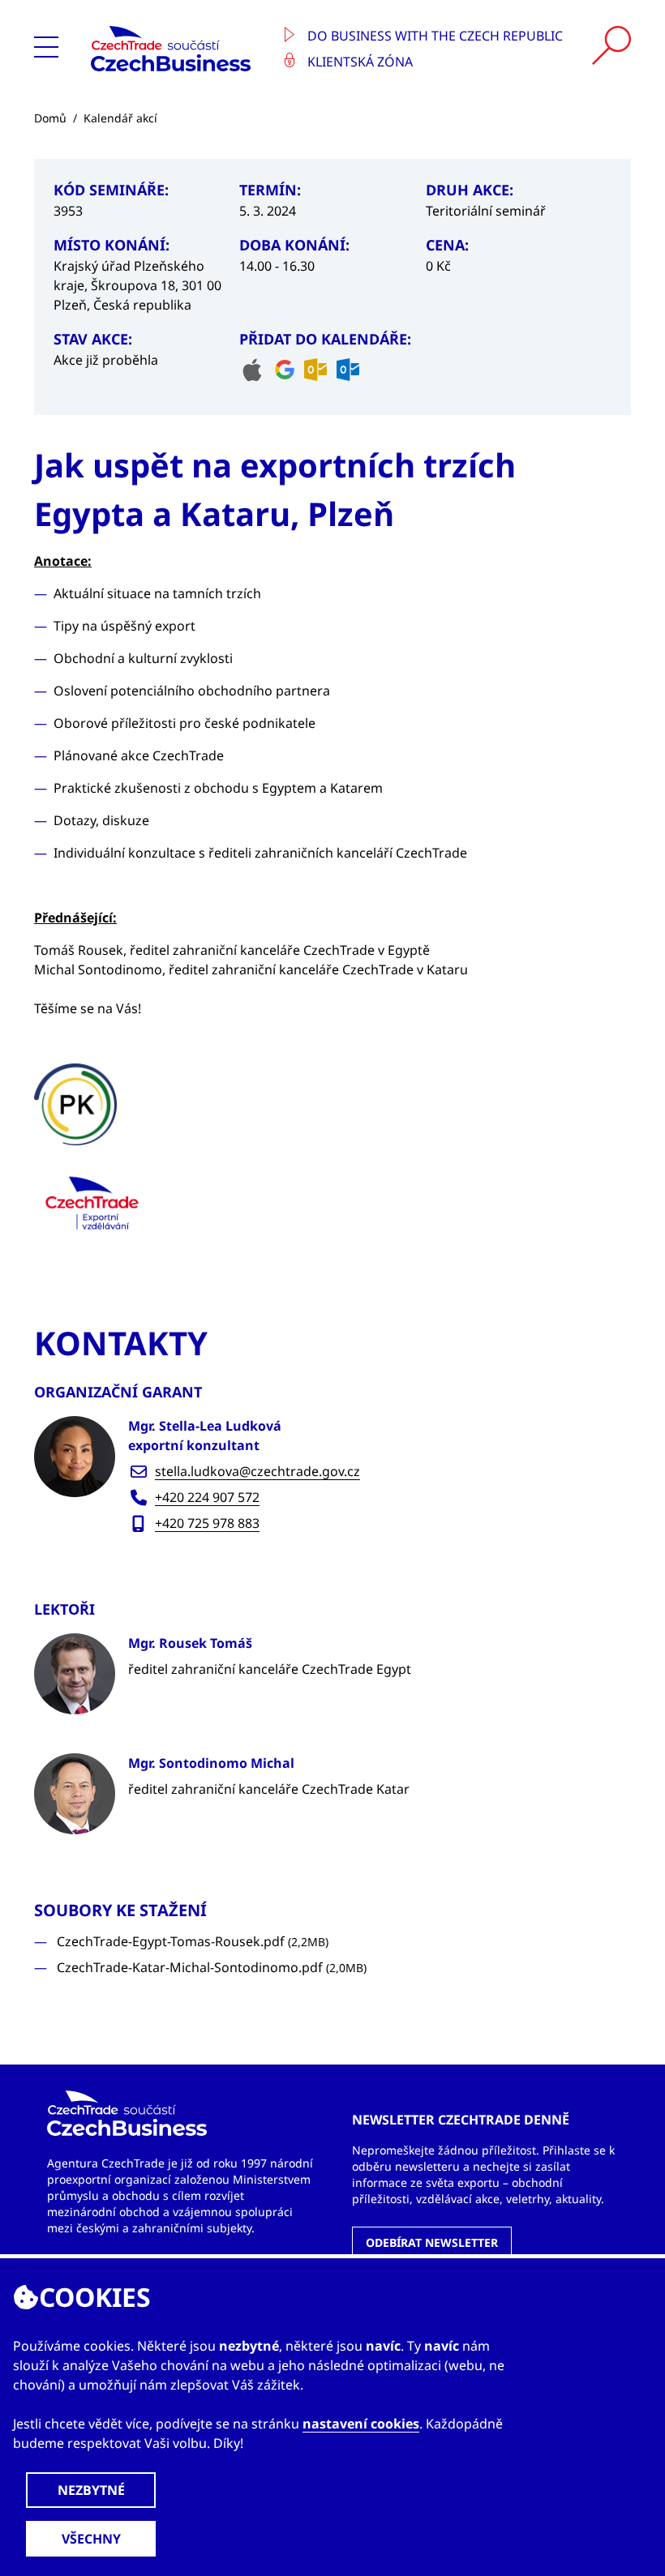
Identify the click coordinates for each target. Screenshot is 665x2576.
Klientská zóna (358, 62)
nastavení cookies (361, 2424)
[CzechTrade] (176, 49)
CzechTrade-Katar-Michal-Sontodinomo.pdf (212, 1967)
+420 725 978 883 (207, 1523)
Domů (50, 118)
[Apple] (252, 370)
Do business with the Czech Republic (433, 36)
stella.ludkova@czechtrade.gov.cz (257, 1471)
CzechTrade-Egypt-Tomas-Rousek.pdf (193, 1941)
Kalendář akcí (120, 118)
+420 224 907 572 (207, 1497)
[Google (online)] (285, 370)
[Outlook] (315, 370)
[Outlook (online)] (348, 370)
